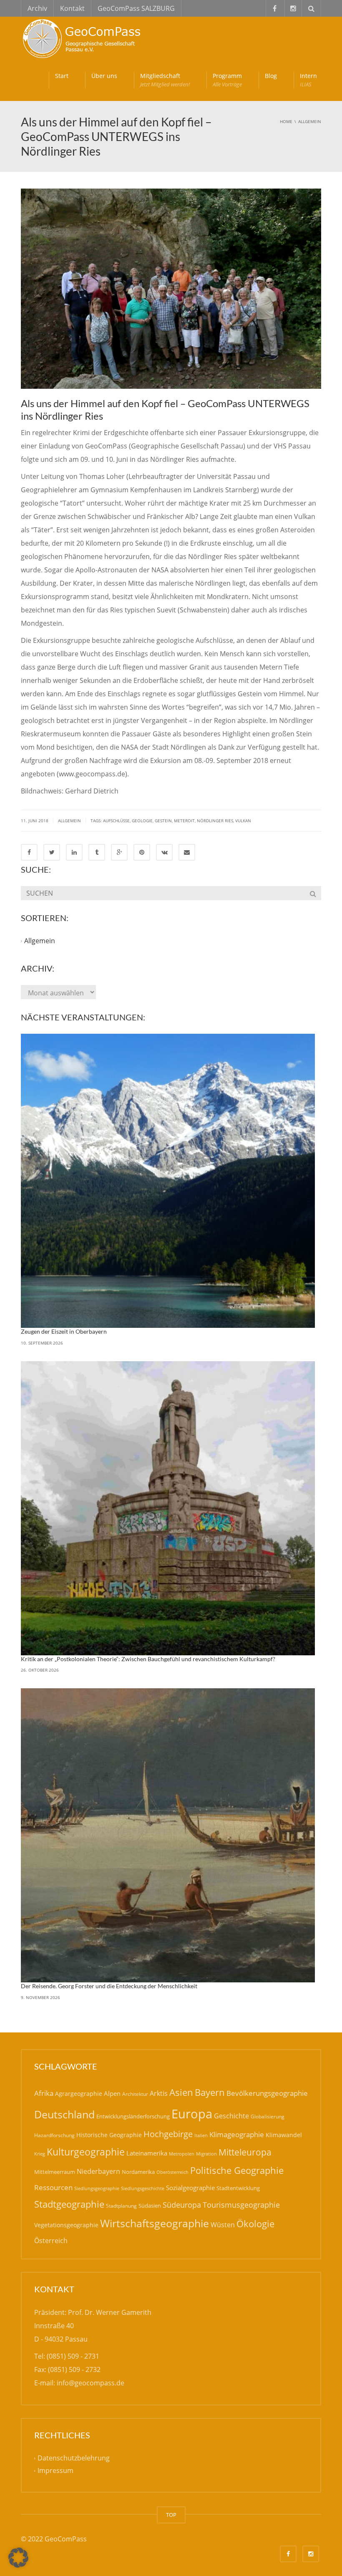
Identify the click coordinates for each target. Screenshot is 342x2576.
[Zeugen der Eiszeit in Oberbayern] (168, 1181)
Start (62, 76)
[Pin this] (142, 852)
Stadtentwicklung (238, 2188)
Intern (308, 80)
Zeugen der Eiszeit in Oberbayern (64, 1331)
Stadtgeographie (69, 2204)
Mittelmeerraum (55, 2172)
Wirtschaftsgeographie (155, 2223)
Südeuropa (182, 2205)
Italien (201, 2135)
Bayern (210, 2092)
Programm (227, 80)
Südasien (150, 2206)
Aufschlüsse (116, 821)
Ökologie (255, 2224)
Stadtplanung (121, 2206)
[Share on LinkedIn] (74, 852)
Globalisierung (268, 2116)
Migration (206, 2154)
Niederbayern (98, 2171)
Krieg (40, 2154)
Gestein (163, 821)
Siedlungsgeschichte (143, 2188)
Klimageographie (237, 2134)
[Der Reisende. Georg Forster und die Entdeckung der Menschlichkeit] (168, 1835)
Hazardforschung (54, 2135)
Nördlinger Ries (215, 821)
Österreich (51, 2241)
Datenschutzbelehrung (74, 2458)
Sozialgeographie (190, 2188)
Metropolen (182, 2154)
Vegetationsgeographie (66, 2225)
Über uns (104, 76)
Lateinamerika (147, 2153)
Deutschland (64, 2114)
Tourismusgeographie (241, 2205)
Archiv (37, 8)
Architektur (135, 2094)
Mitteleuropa (245, 2152)
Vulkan (243, 821)
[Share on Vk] (164, 852)
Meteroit (184, 821)
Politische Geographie (237, 2170)
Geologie (142, 821)
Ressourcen (53, 2187)
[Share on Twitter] (52, 852)
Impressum (55, 2471)
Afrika (44, 2093)
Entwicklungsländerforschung (133, 2116)
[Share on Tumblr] (97, 852)
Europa (192, 2114)
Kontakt (72, 8)
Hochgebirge (168, 2134)
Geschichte (231, 2116)
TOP (171, 2515)
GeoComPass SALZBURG (136, 8)
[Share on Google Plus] (119, 852)
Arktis (159, 2093)
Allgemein (69, 821)
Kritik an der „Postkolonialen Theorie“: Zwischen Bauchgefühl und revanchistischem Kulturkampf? (148, 1659)
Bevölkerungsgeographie (267, 2093)
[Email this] (187, 852)
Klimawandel (284, 2135)
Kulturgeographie (86, 2152)
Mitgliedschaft (165, 80)
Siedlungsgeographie (97, 2188)
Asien (181, 2092)
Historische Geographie (109, 2135)
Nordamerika (138, 2172)
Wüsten (223, 2225)
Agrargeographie (79, 2094)
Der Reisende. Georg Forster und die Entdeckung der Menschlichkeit (109, 1986)
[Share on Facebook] (29, 852)
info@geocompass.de (91, 2383)
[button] (18, 2558)
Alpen (112, 2093)
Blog (271, 76)
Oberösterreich (172, 2172)
